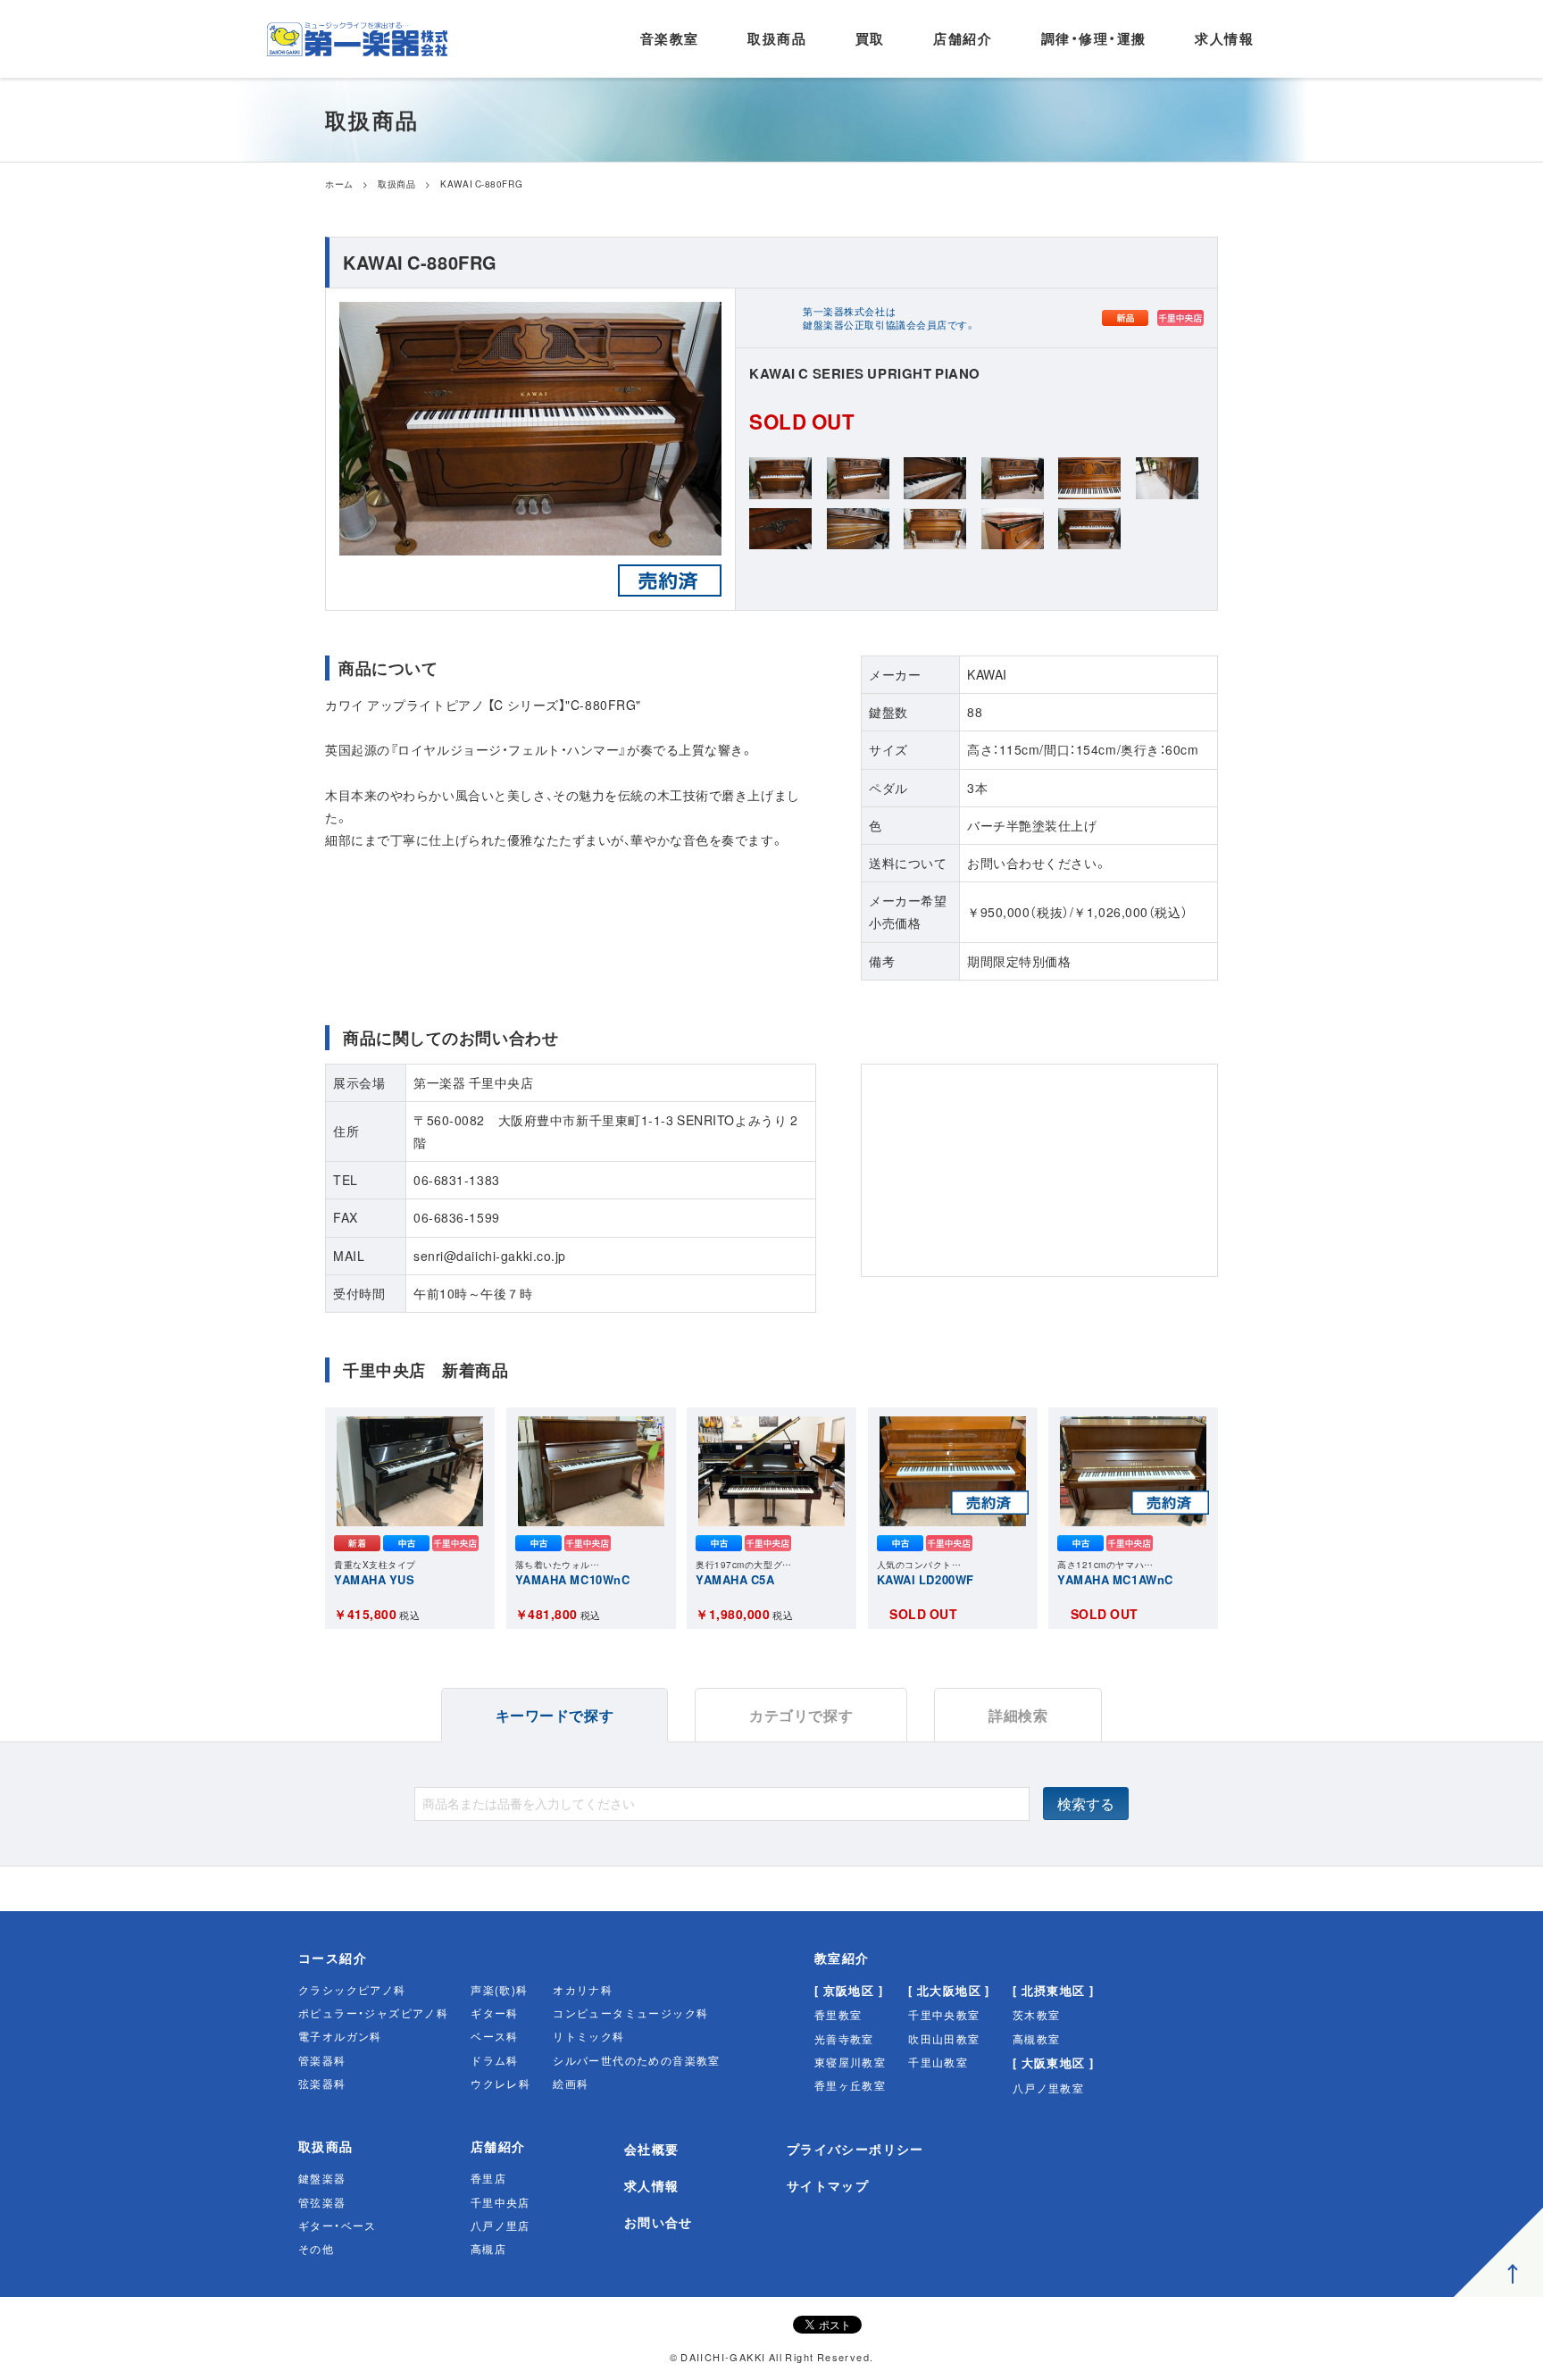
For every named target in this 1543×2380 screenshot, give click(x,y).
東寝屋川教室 (850, 2062)
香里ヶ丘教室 (850, 2085)
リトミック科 (588, 2036)
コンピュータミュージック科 (630, 2013)
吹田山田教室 (944, 2039)
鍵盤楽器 (322, 2178)
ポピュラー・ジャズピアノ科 (373, 2013)
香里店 (488, 2178)
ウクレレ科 (500, 2084)
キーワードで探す (555, 1715)
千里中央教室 (944, 2015)
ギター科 (495, 2013)
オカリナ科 (583, 1990)
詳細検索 (1018, 1715)
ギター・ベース (338, 2226)
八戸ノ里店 (500, 2226)
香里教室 (838, 2015)
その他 (316, 2249)
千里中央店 (500, 2202)
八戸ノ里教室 (1048, 2088)
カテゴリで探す (801, 1715)
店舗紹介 (963, 38)
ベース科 (495, 2036)
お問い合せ (659, 2222)
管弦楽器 (322, 2202)
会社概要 (652, 2149)
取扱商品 (777, 38)
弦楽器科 (322, 2084)
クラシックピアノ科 (352, 1990)
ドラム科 (495, 2060)
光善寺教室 (844, 2039)
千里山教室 (938, 2062)
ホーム (339, 184)
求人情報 (1224, 38)
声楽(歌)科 (499, 1990)
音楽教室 (670, 38)
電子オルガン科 (340, 2036)
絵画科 (571, 2084)
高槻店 (488, 2249)
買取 (870, 38)
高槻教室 (1037, 2039)
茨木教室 (1037, 2015)
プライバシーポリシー (855, 2149)
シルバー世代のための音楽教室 (637, 2060)
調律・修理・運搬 (1094, 38)
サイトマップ (828, 2185)
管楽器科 (322, 2060)
